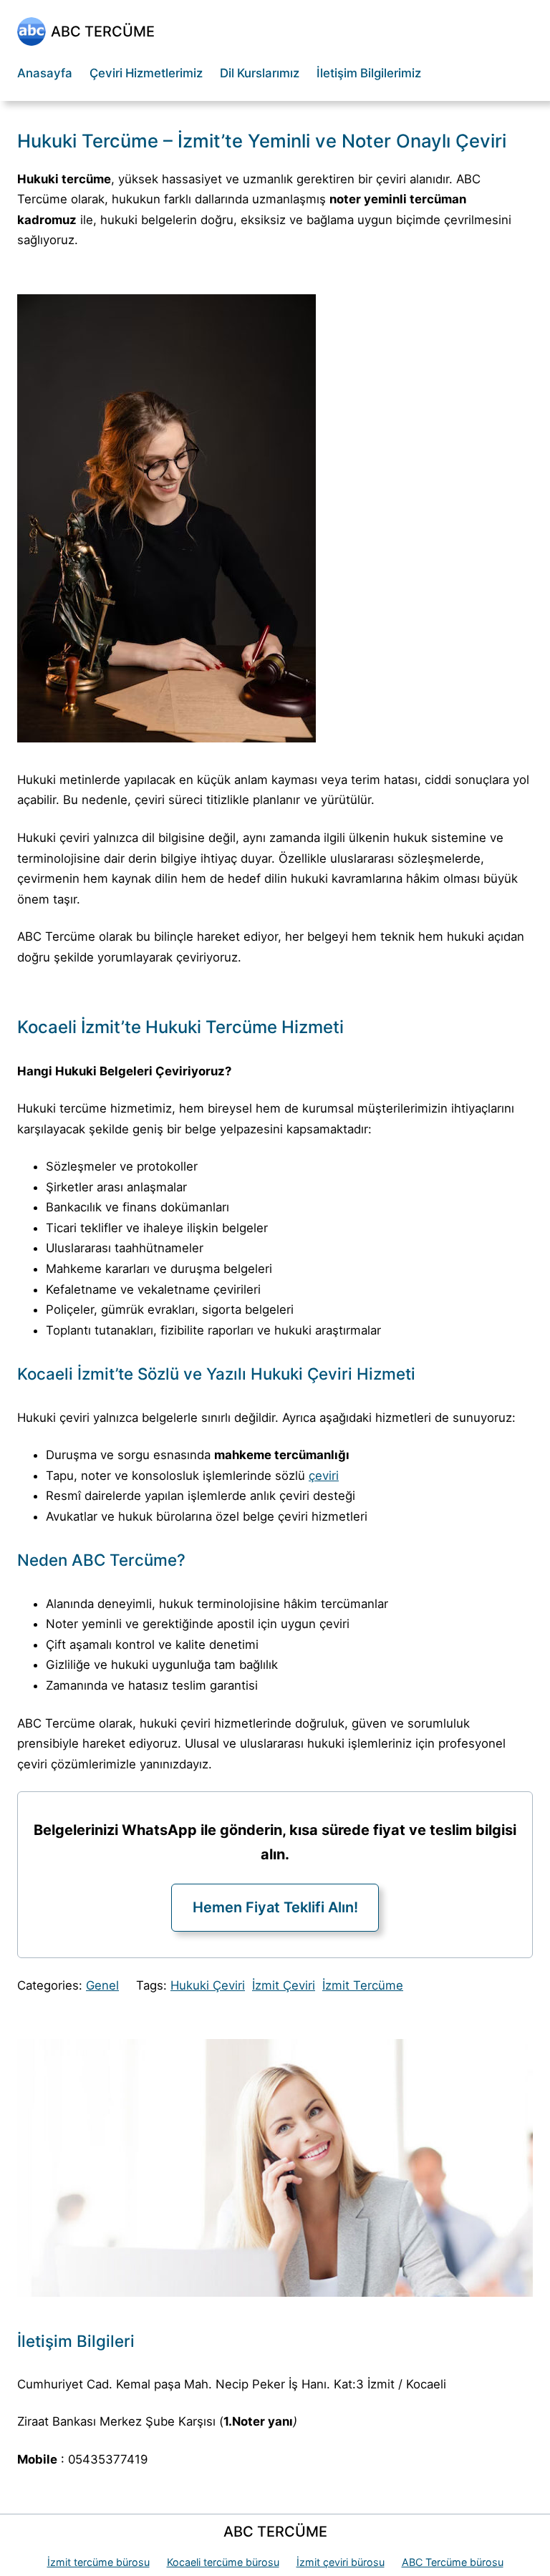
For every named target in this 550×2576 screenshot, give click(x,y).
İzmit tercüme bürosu (98, 2562)
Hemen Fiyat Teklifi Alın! (275, 1907)
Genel (102, 1985)
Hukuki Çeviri (208, 1985)
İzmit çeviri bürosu (341, 2562)
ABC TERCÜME (103, 32)
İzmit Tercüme (363, 1985)
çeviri (324, 1476)
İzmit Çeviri (284, 1985)
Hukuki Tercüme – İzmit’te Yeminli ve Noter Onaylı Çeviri (262, 141)
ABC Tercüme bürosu (453, 2562)
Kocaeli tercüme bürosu (223, 2562)
